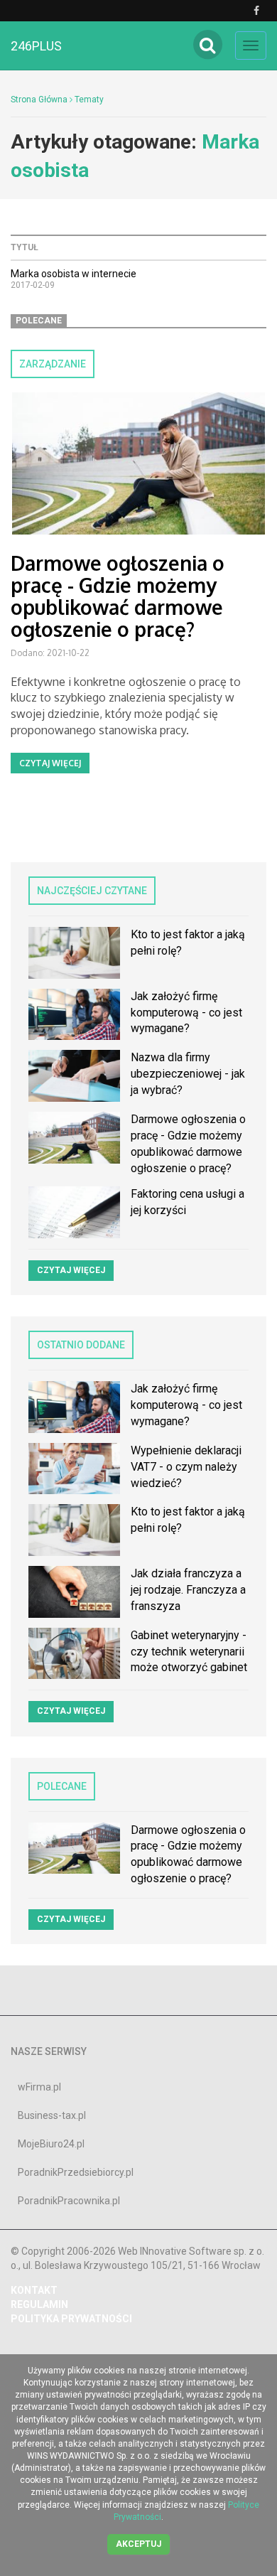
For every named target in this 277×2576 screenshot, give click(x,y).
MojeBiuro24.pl (51, 2144)
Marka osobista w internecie (74, 274)
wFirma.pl (39, 2087)
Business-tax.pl (52, 2115)
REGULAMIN (39, 2304)
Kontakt (34, 2290)
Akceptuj (138, 2544)
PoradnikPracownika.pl (69, 2201)
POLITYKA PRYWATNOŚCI (71, 2319)
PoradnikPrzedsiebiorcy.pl (76, 2172)
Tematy (89, 100)
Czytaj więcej (50, 763)
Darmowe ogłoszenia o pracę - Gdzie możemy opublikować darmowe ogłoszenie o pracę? (118, 596)
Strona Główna (39, 100)
